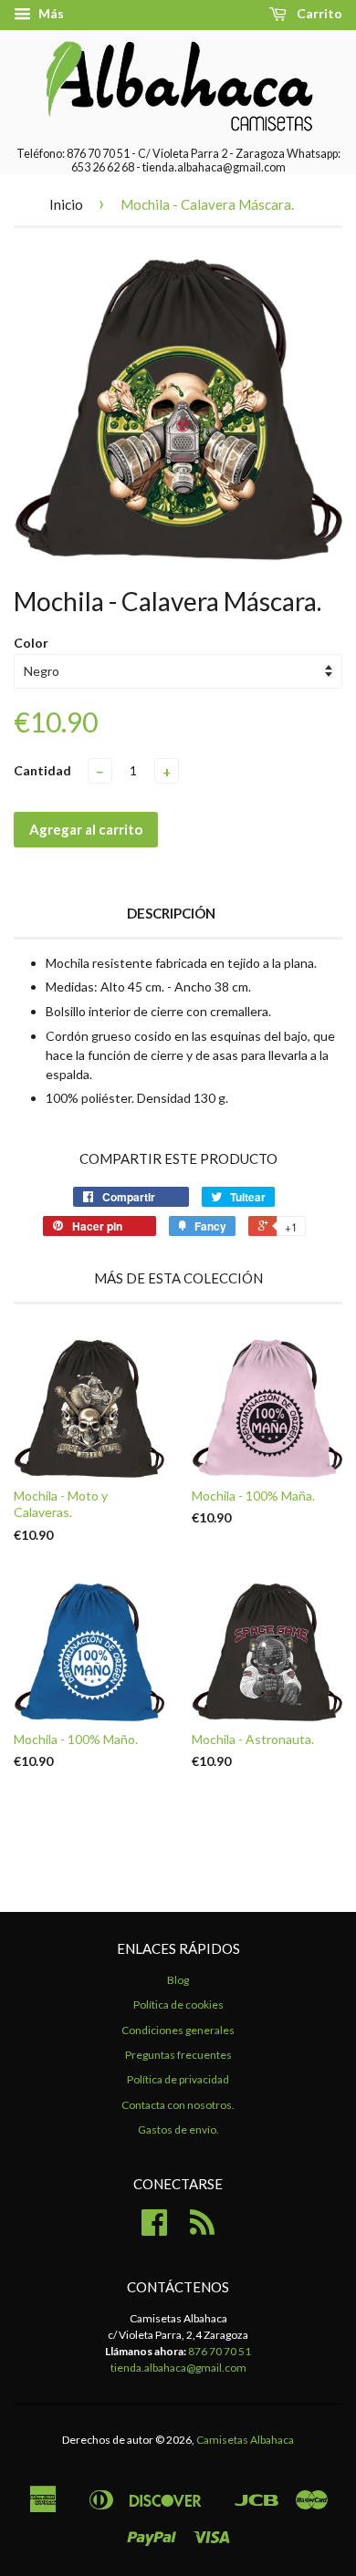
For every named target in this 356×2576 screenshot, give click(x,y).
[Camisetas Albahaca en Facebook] (154, 2229)
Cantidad (42, 770)
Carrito (318, 13)
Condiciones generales (178, 2030)
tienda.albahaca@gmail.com (178, 2368)
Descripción (171, 913)
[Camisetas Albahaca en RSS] (202, 2229)
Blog (178, 1980)
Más (50, 13)
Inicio (66, 204)
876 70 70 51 (220, 2351)
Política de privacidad (178, 2079)
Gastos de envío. (178, 2129)
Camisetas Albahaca (245, 2440)
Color (31, 643)
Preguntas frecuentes (178, 2055)
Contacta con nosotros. (178, 2105)
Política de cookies (178, 2005)
